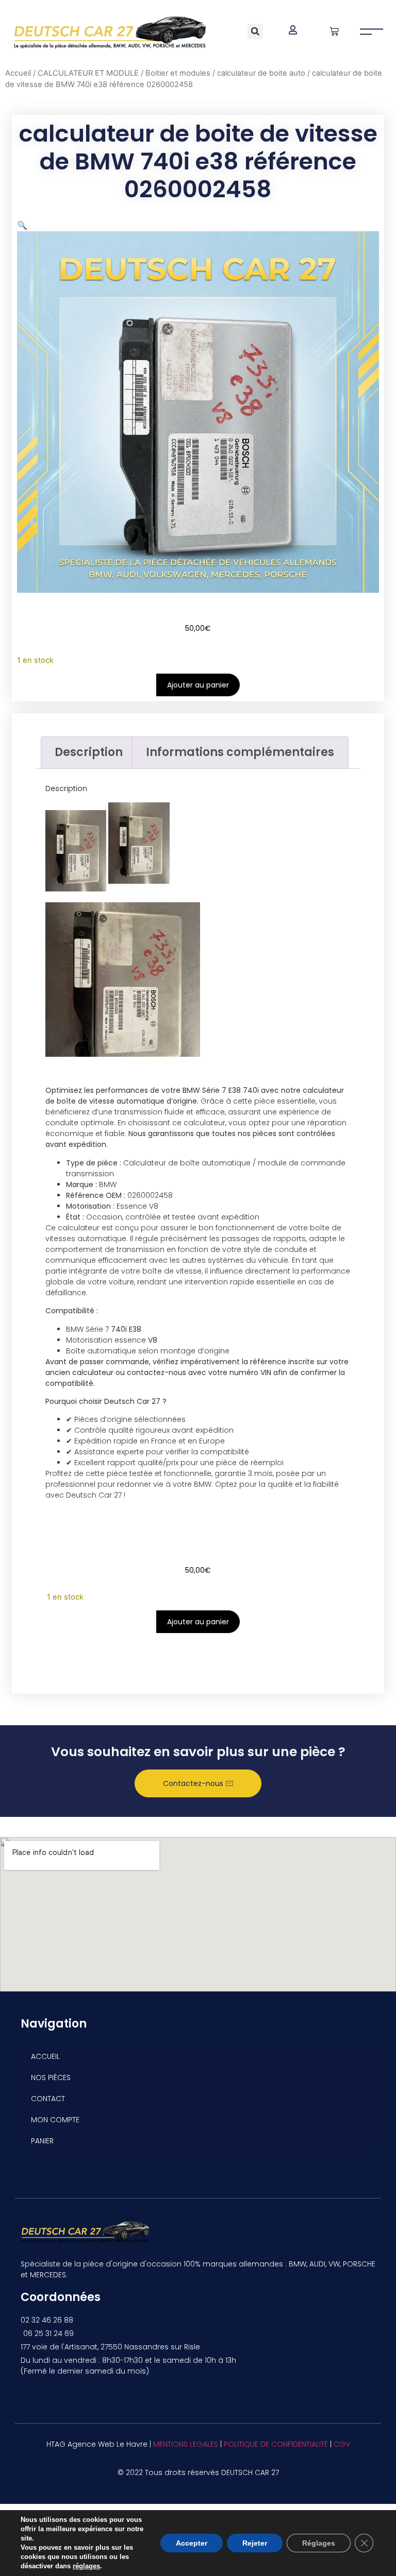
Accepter (192, 2543)
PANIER (42, 2141)
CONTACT (48, 2099)
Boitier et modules (178, 73)
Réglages (319, 2543)
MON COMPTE (55, 2120)
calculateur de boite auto (261, 73)
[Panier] (334, 31)
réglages (86, 2566)
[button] (255, 31)
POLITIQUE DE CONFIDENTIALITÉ (276, 2444)
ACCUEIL (45, 2056)
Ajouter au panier (198, 685)
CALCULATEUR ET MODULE (88, 73)
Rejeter (255, 2543)
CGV (342, 2444)
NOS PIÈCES (51, 2077)
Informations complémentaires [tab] (240, 752)
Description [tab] (89, 752)
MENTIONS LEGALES (186, 2444)
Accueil (18, 73)
